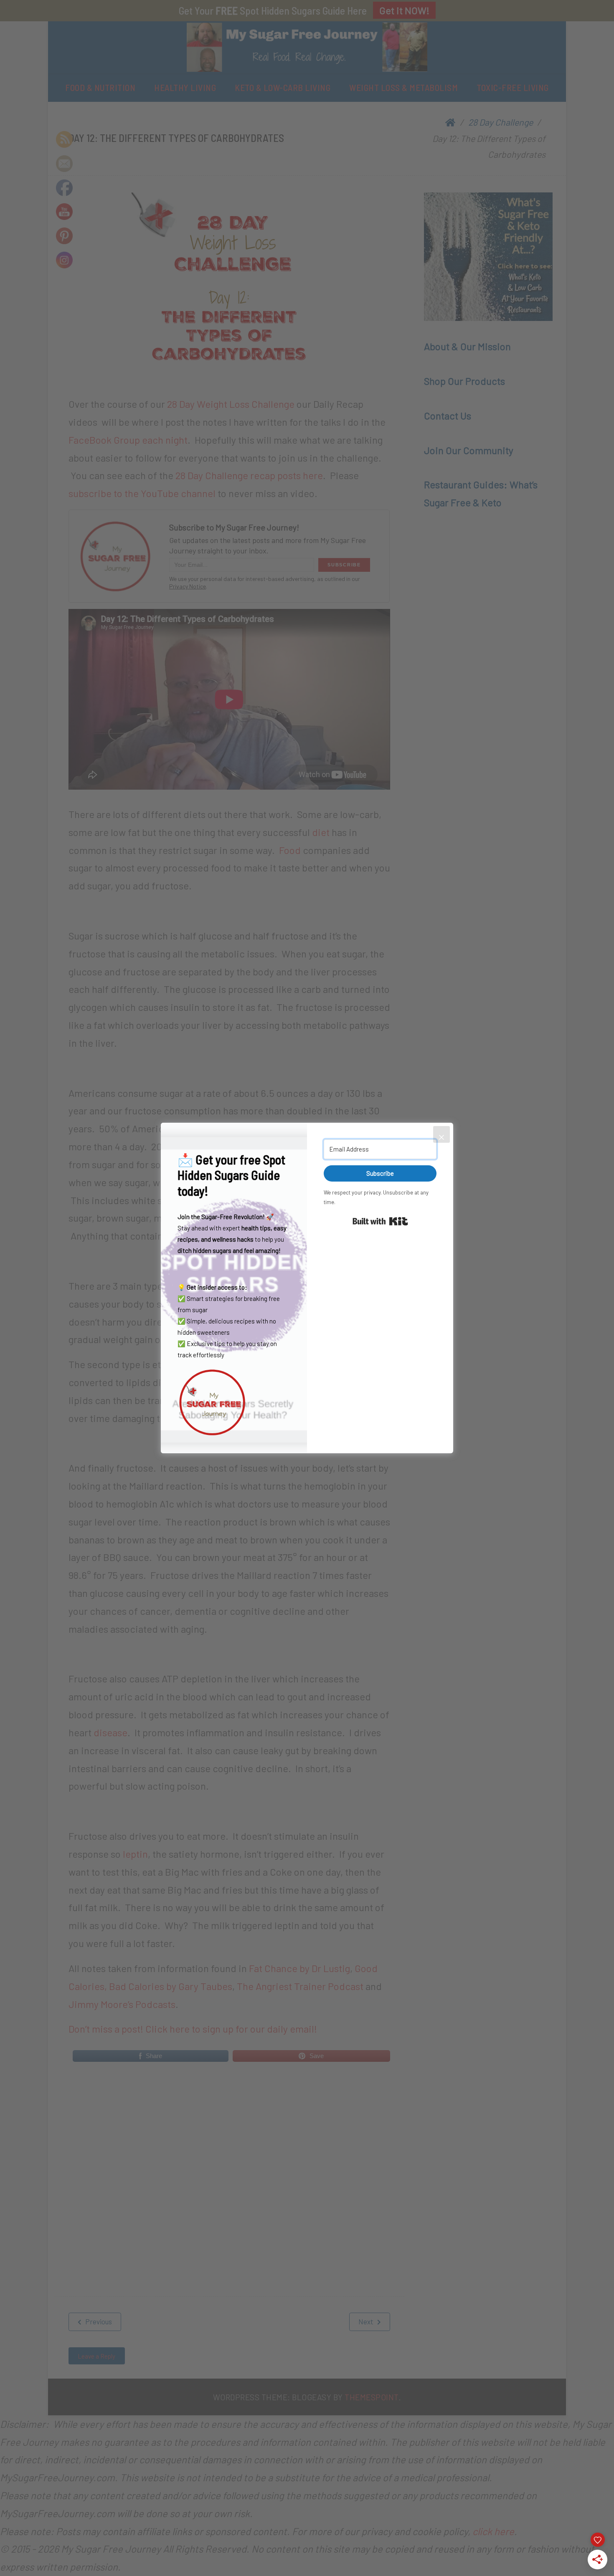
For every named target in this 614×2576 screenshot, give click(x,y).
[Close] (441, 1134)
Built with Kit (380, 1221)
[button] (234, 1402)
